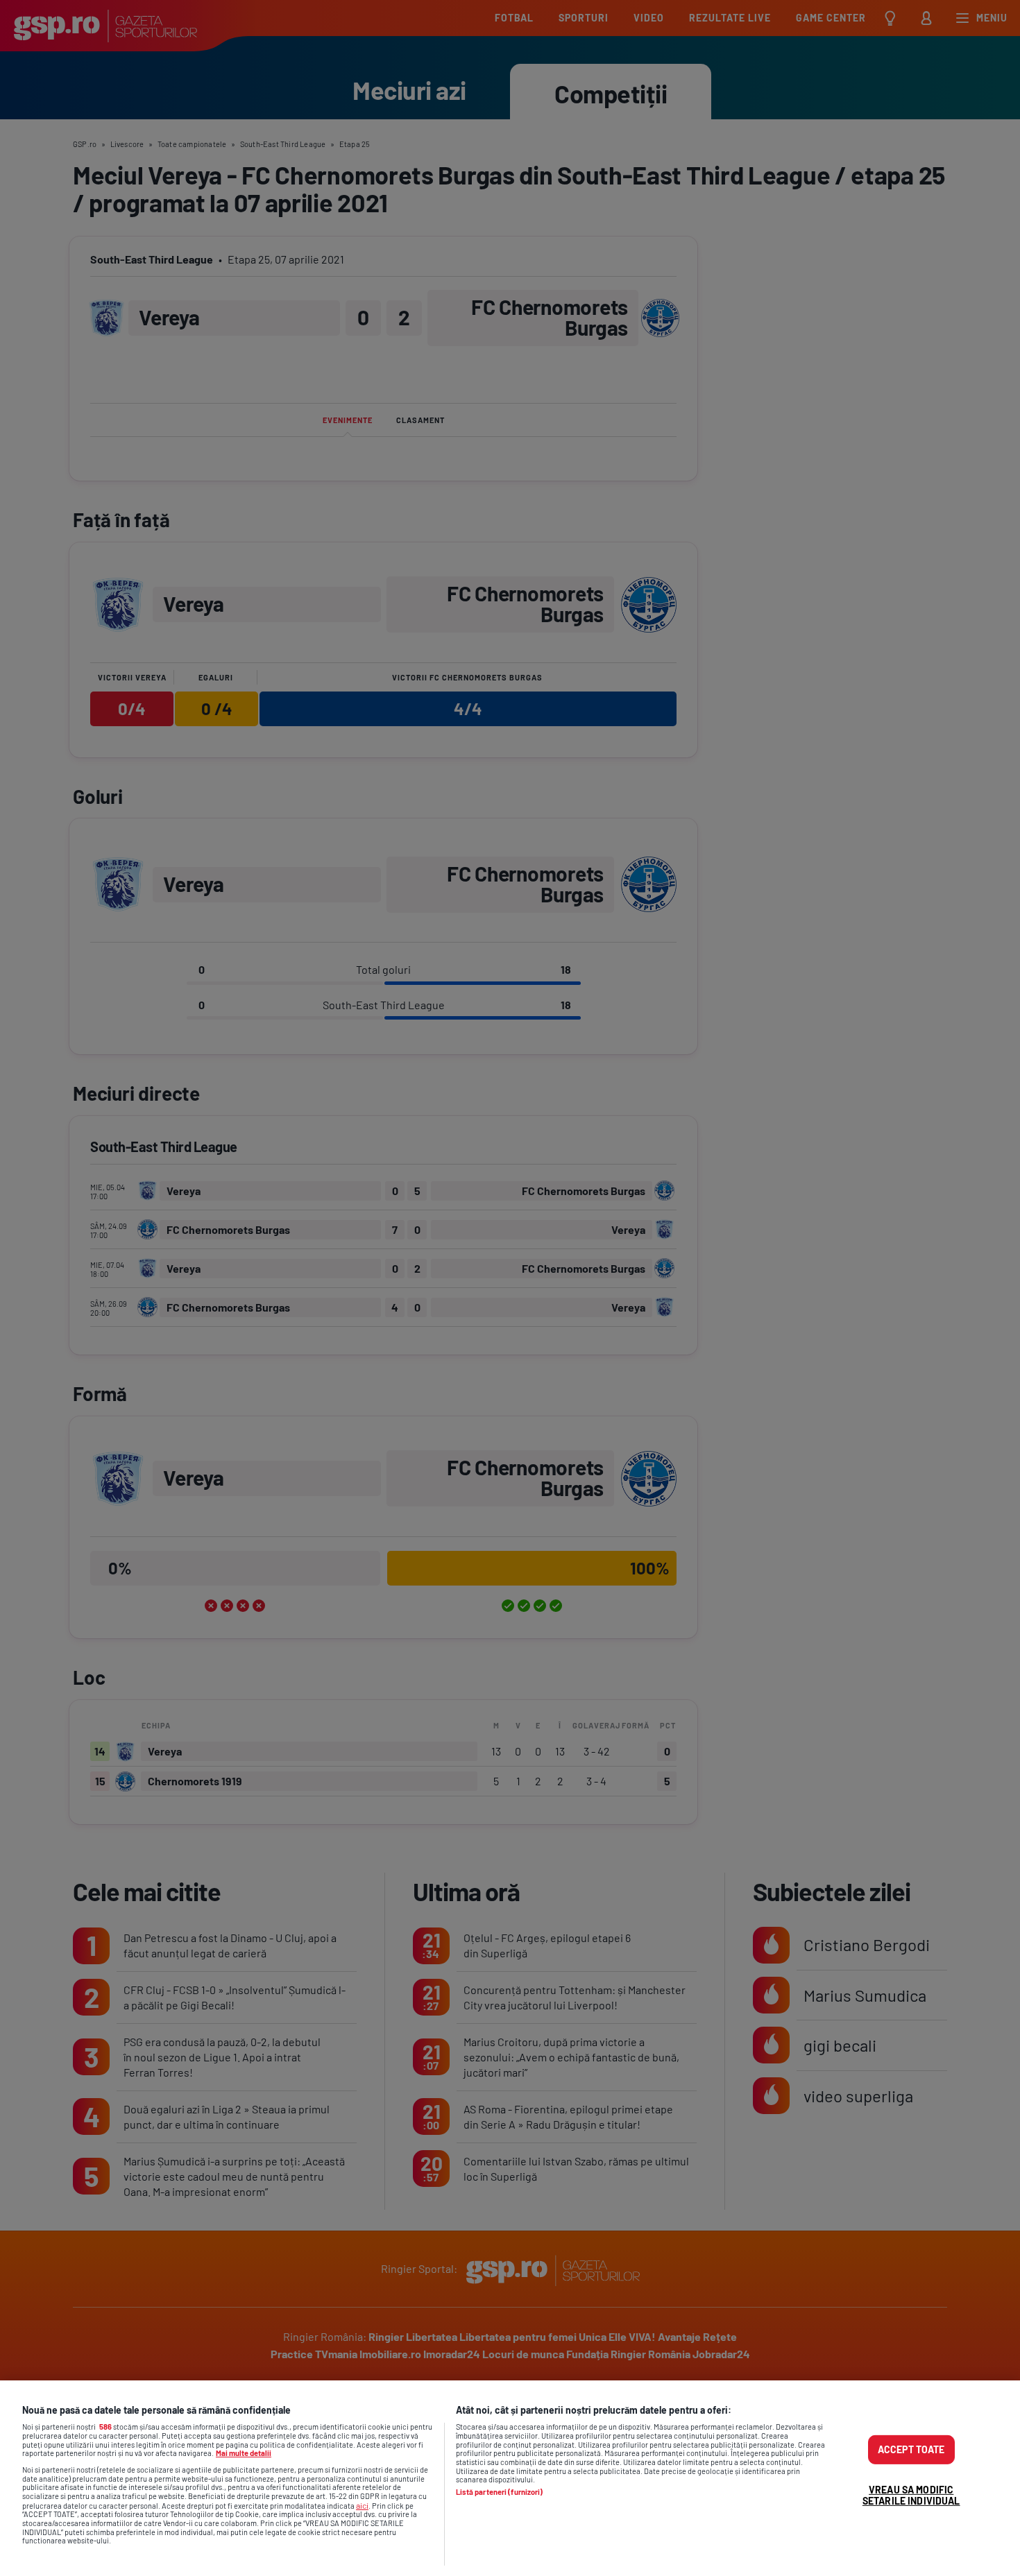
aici (362, 2505)
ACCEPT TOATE (911, 2449)
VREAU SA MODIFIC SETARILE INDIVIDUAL (911, 2495)
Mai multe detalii (244, 2453)
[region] (510, 2478)
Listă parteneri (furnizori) (500, 2492)
